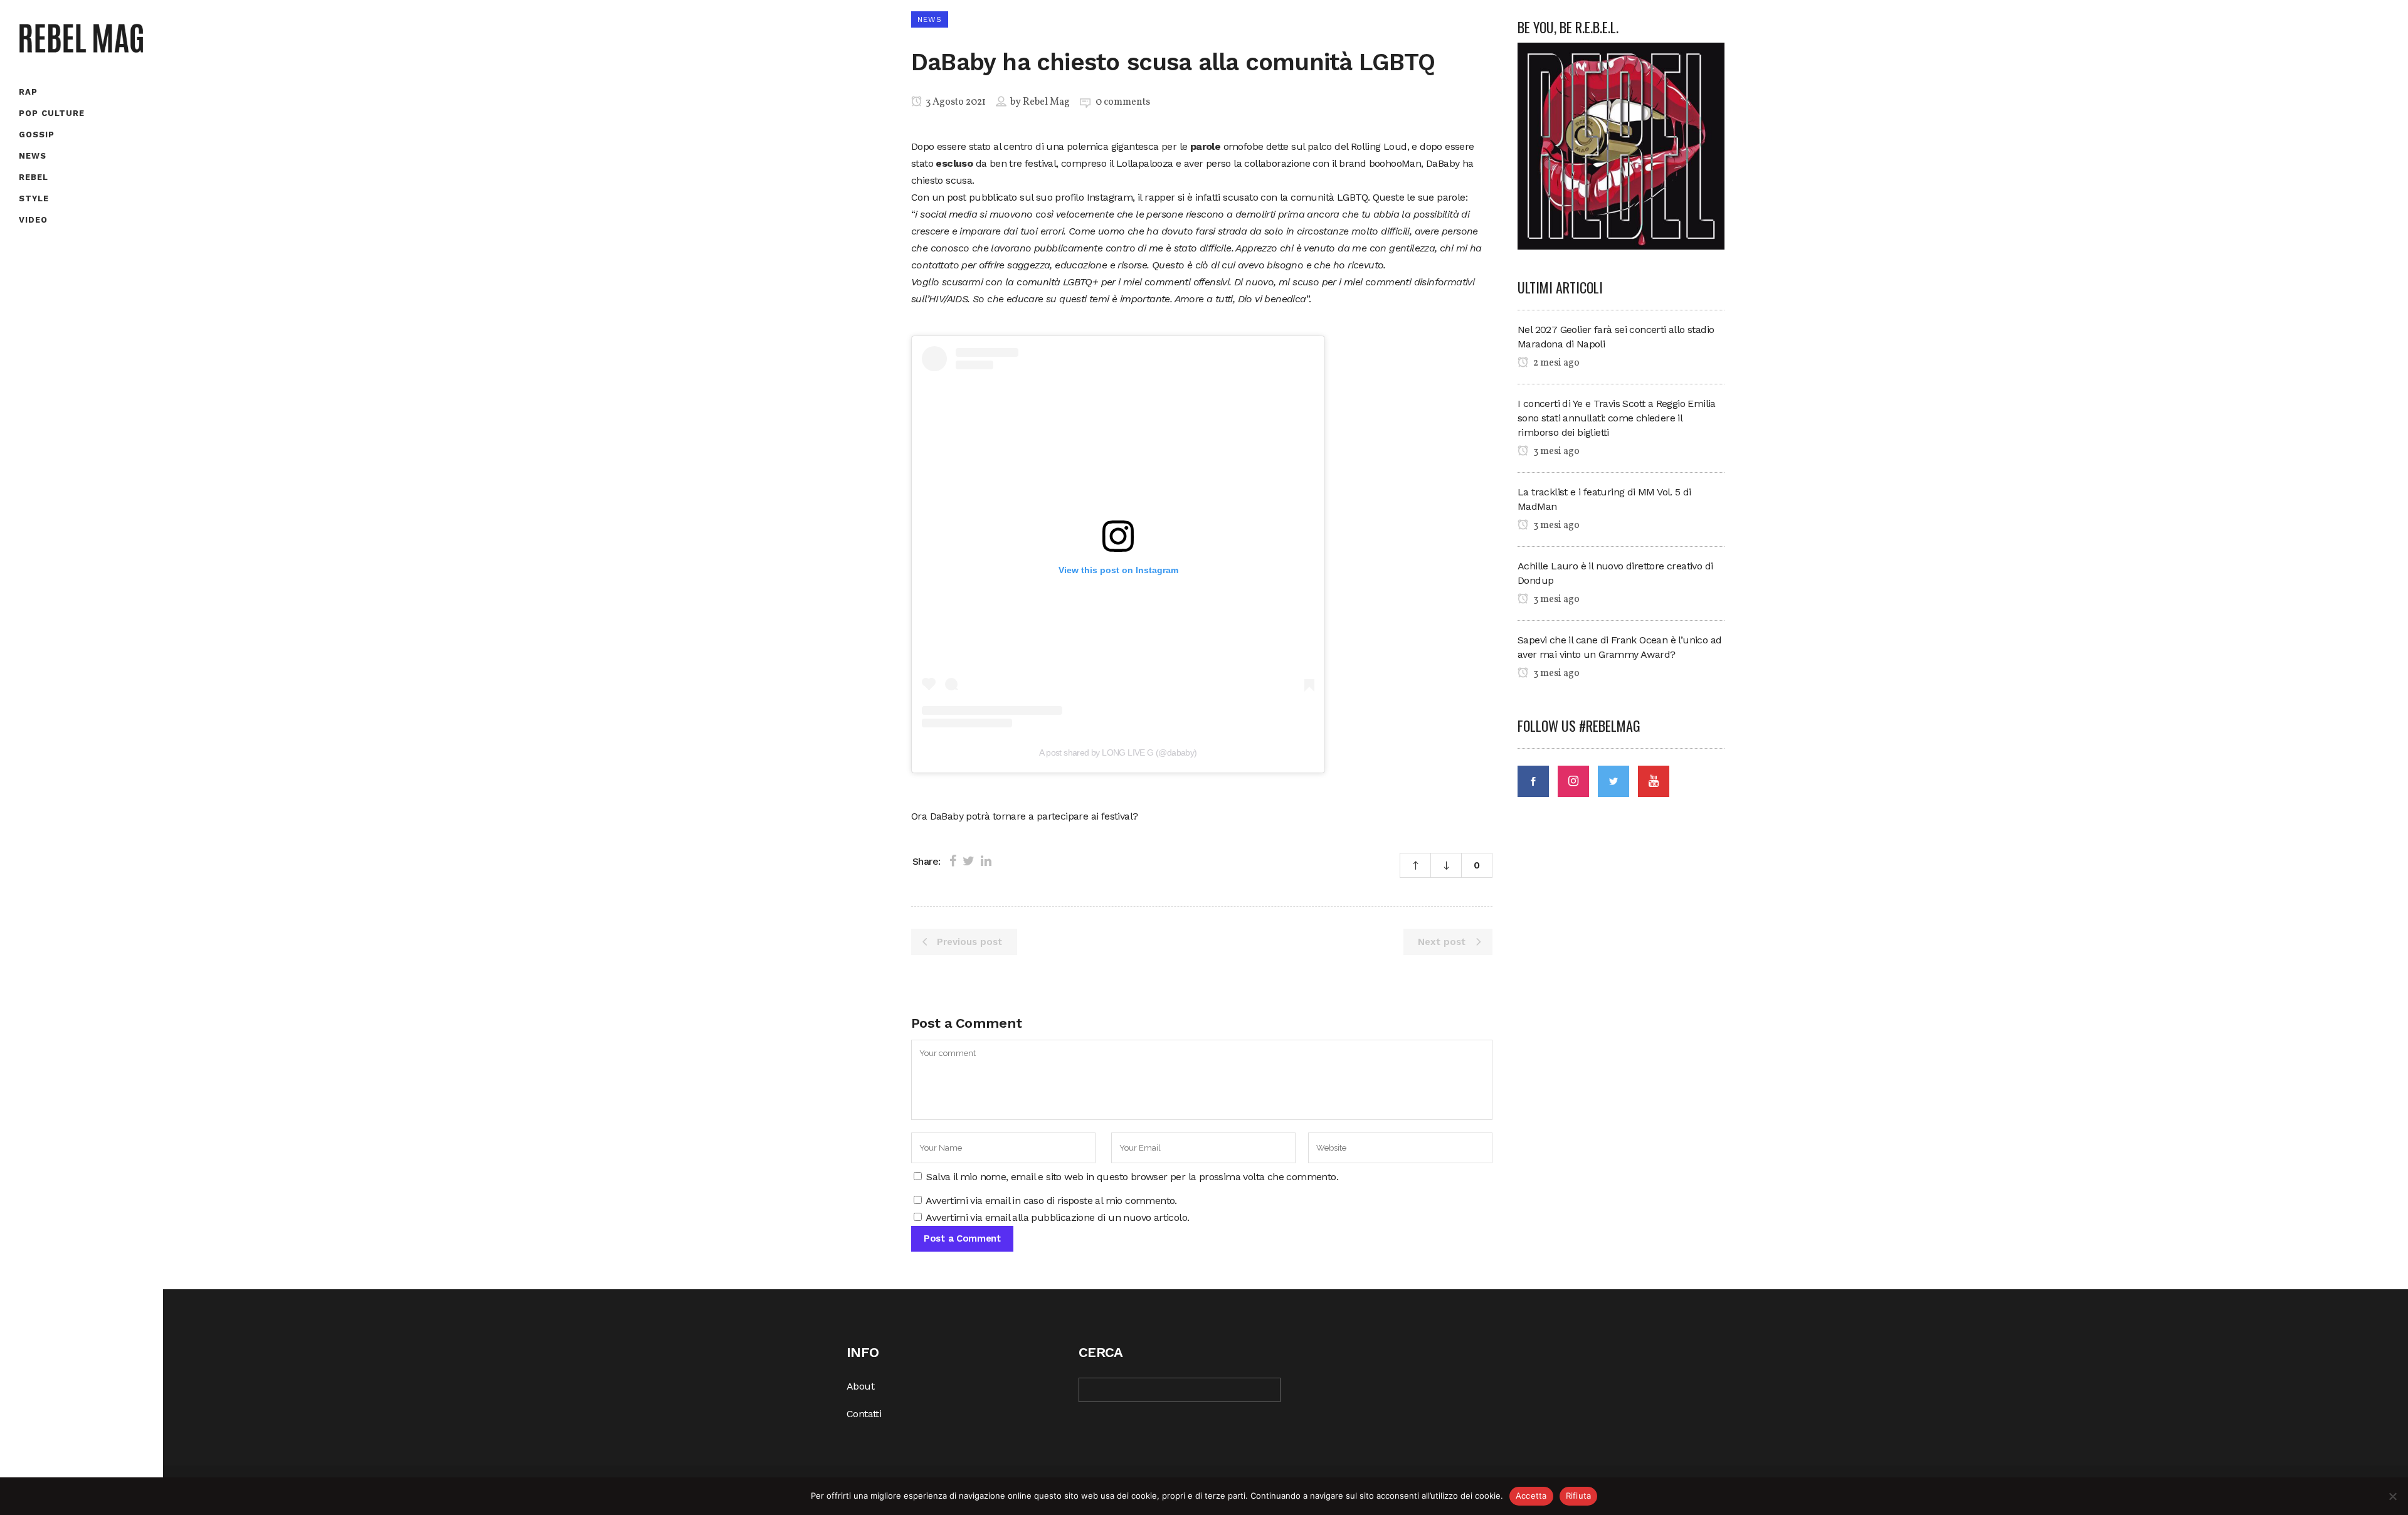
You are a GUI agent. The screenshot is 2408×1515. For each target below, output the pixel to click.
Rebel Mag (1046, 102)
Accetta (1531, 1496)
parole (1205, 146)
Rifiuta (1579, 1496)
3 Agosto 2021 (955, 102)
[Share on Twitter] (969, 861)
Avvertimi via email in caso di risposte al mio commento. (1051, 1201)
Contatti (864, 1414)
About (860, 1386)
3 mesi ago (1555, 451)
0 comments (1123, 102)
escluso (954, 163)
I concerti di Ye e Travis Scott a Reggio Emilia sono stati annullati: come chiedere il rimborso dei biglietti (1617, 418)
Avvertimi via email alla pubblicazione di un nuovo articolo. (1057, 1217)
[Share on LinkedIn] (986, 861)
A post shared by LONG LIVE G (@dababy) (1118, 752)
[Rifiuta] (2392, 1496)
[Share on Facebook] (953, 861)
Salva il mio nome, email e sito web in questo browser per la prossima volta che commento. (1132, 1177)
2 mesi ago (1555, 363)
